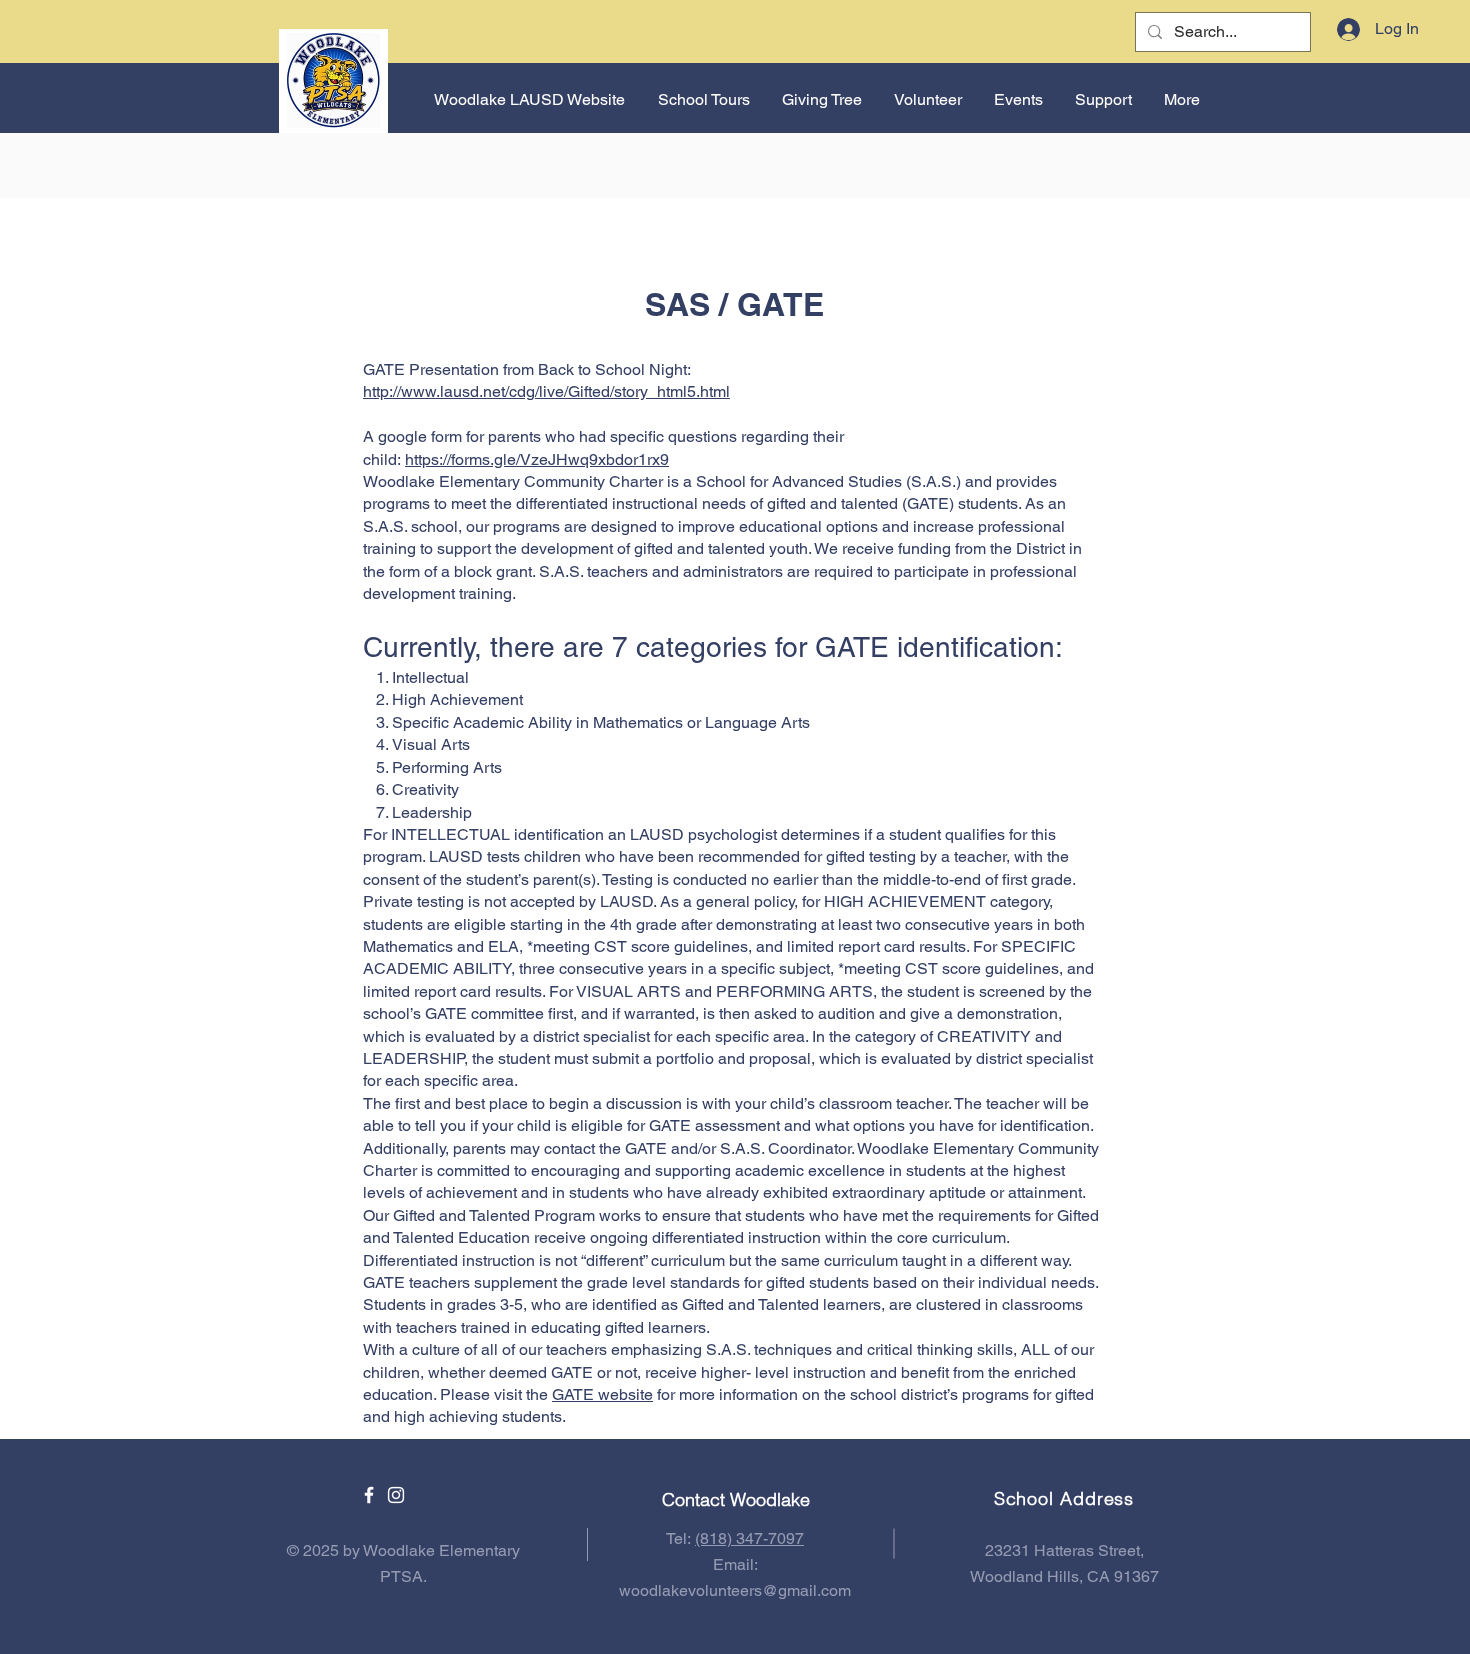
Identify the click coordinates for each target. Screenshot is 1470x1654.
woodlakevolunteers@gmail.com (735, 1590)
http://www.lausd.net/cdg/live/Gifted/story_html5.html (546, 391)
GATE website (602, 1394)
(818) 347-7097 (749, 1538)
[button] (1017, 100)
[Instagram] (396, 1495)
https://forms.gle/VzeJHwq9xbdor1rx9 (537, 459)
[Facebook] (369, 1495)
